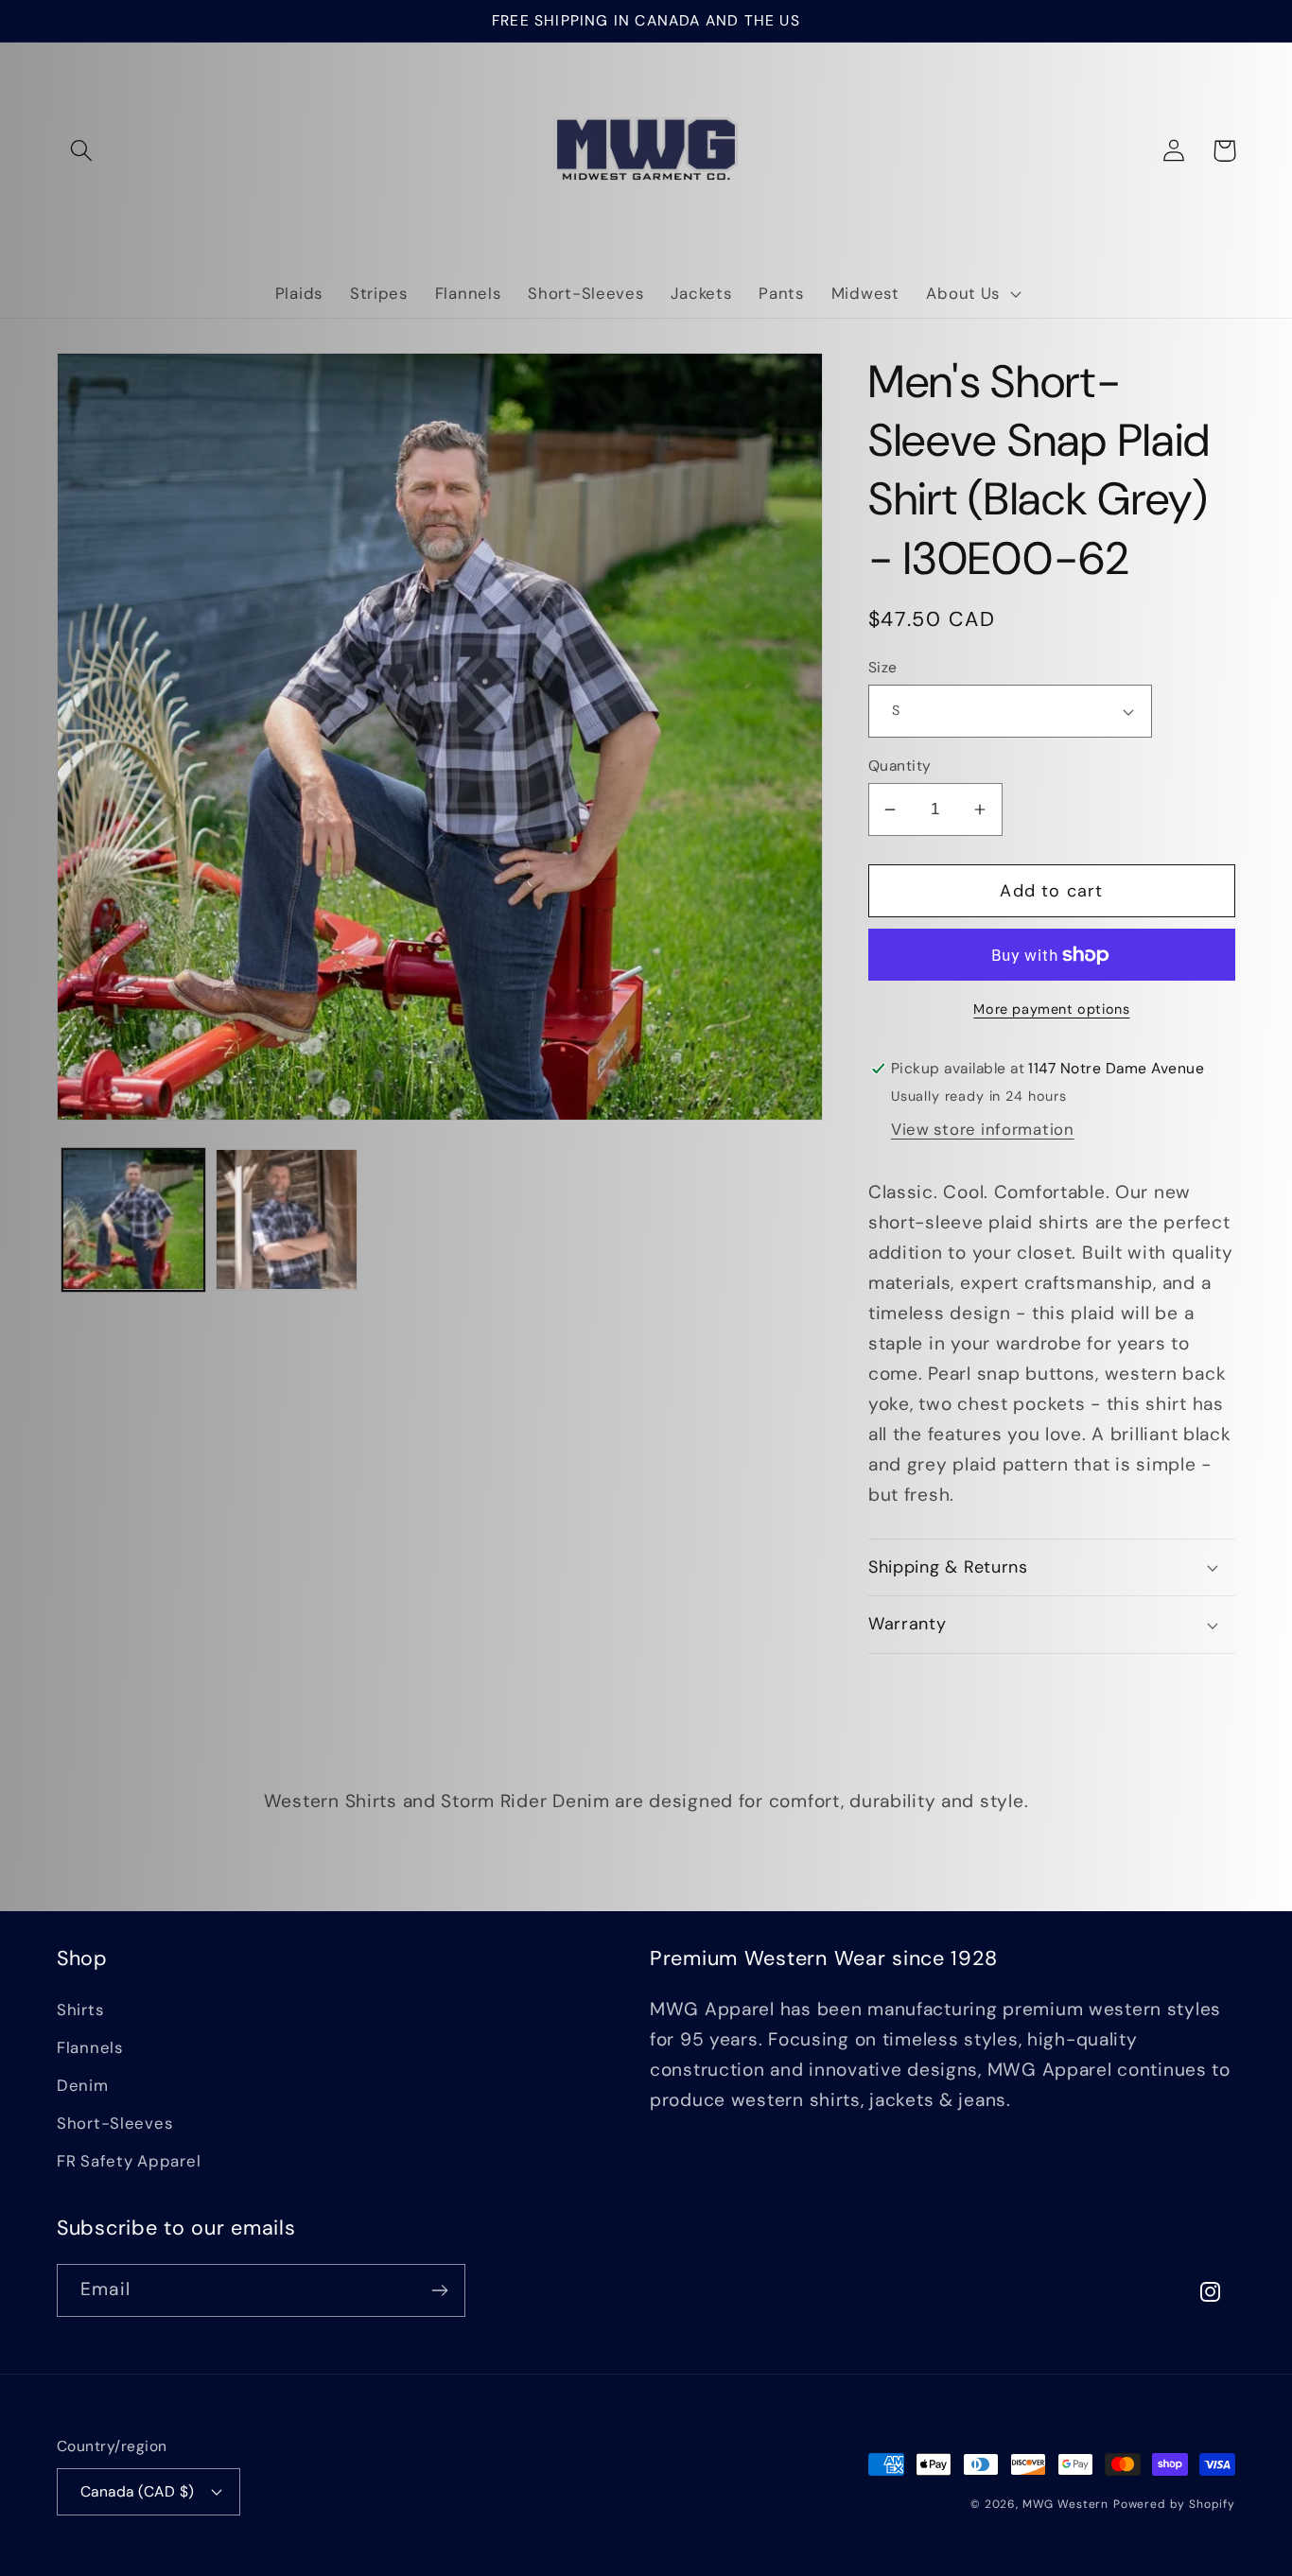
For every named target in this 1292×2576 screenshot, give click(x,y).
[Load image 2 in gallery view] (287, 1220)
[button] (82, 151)
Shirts (80, 2010)
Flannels (90, 2047)
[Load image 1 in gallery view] (133, 1220)
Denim (83, 2085)
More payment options (1051, 1009)
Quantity (900, 766)
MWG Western (1065, 2504)
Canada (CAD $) (138, 2492)
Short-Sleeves (114, 2123)
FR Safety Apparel (129, 2161)
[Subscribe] (439, 2290)
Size (883, 668)
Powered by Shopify (1174, 2504)
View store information (983, 1129)
